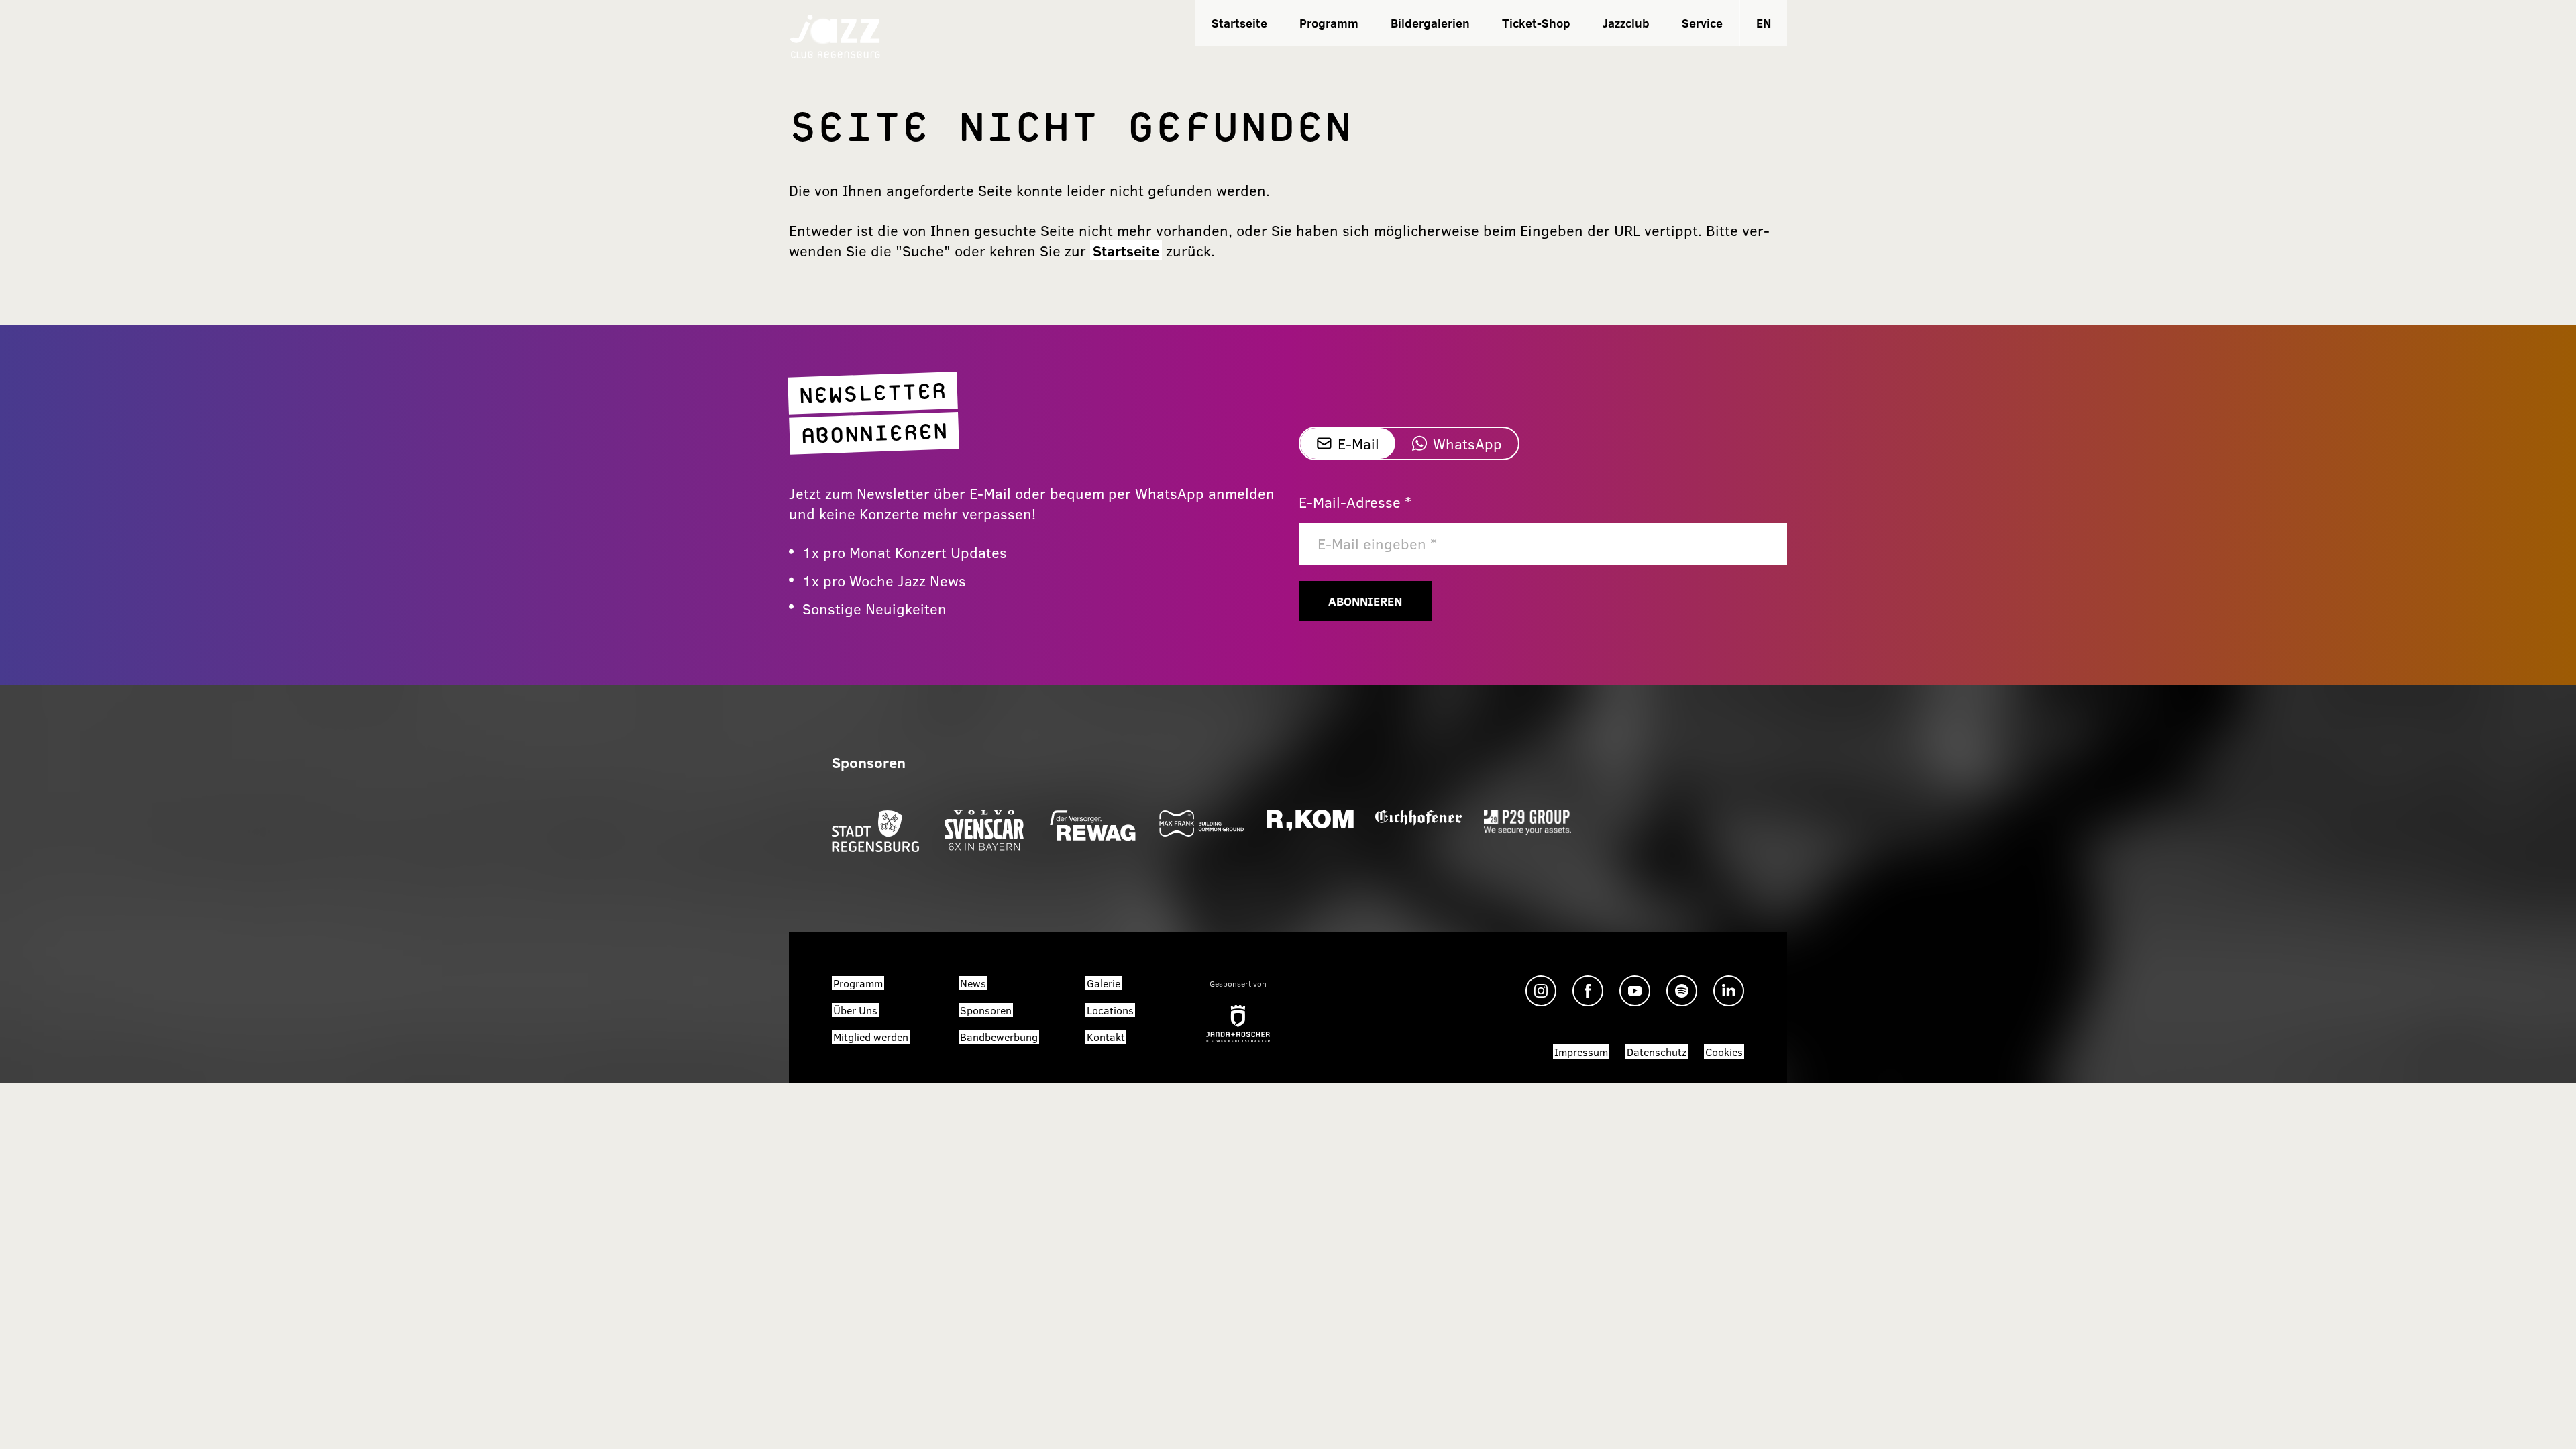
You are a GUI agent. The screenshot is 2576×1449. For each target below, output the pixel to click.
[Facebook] (1588, 991)
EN (1764, 23)
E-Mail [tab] (1358, 443)
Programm (1329, 23)
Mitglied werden (871, 1037)
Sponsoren (986, 1010)
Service (1702, 23)
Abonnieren (1365, 601)
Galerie (1104, 983)
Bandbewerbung (999, 1037)
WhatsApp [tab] (1467, 443)
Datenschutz (1657, 1052)
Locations (1110, 1010)
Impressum (1581, 1052)
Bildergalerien (1430, 23)
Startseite (1239, 23)
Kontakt (1106, 1037)
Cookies (1724, 1052)
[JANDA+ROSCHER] (1238, 1024)
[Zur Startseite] (835, 35)
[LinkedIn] (1729, 991)
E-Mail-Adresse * (1355, 502)
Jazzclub (1626, 23)
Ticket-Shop (1536, 23)
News (973, 983)
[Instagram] (1541, 991)
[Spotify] (1682, 991)
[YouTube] (1635, 991)
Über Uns (855, 1010)
